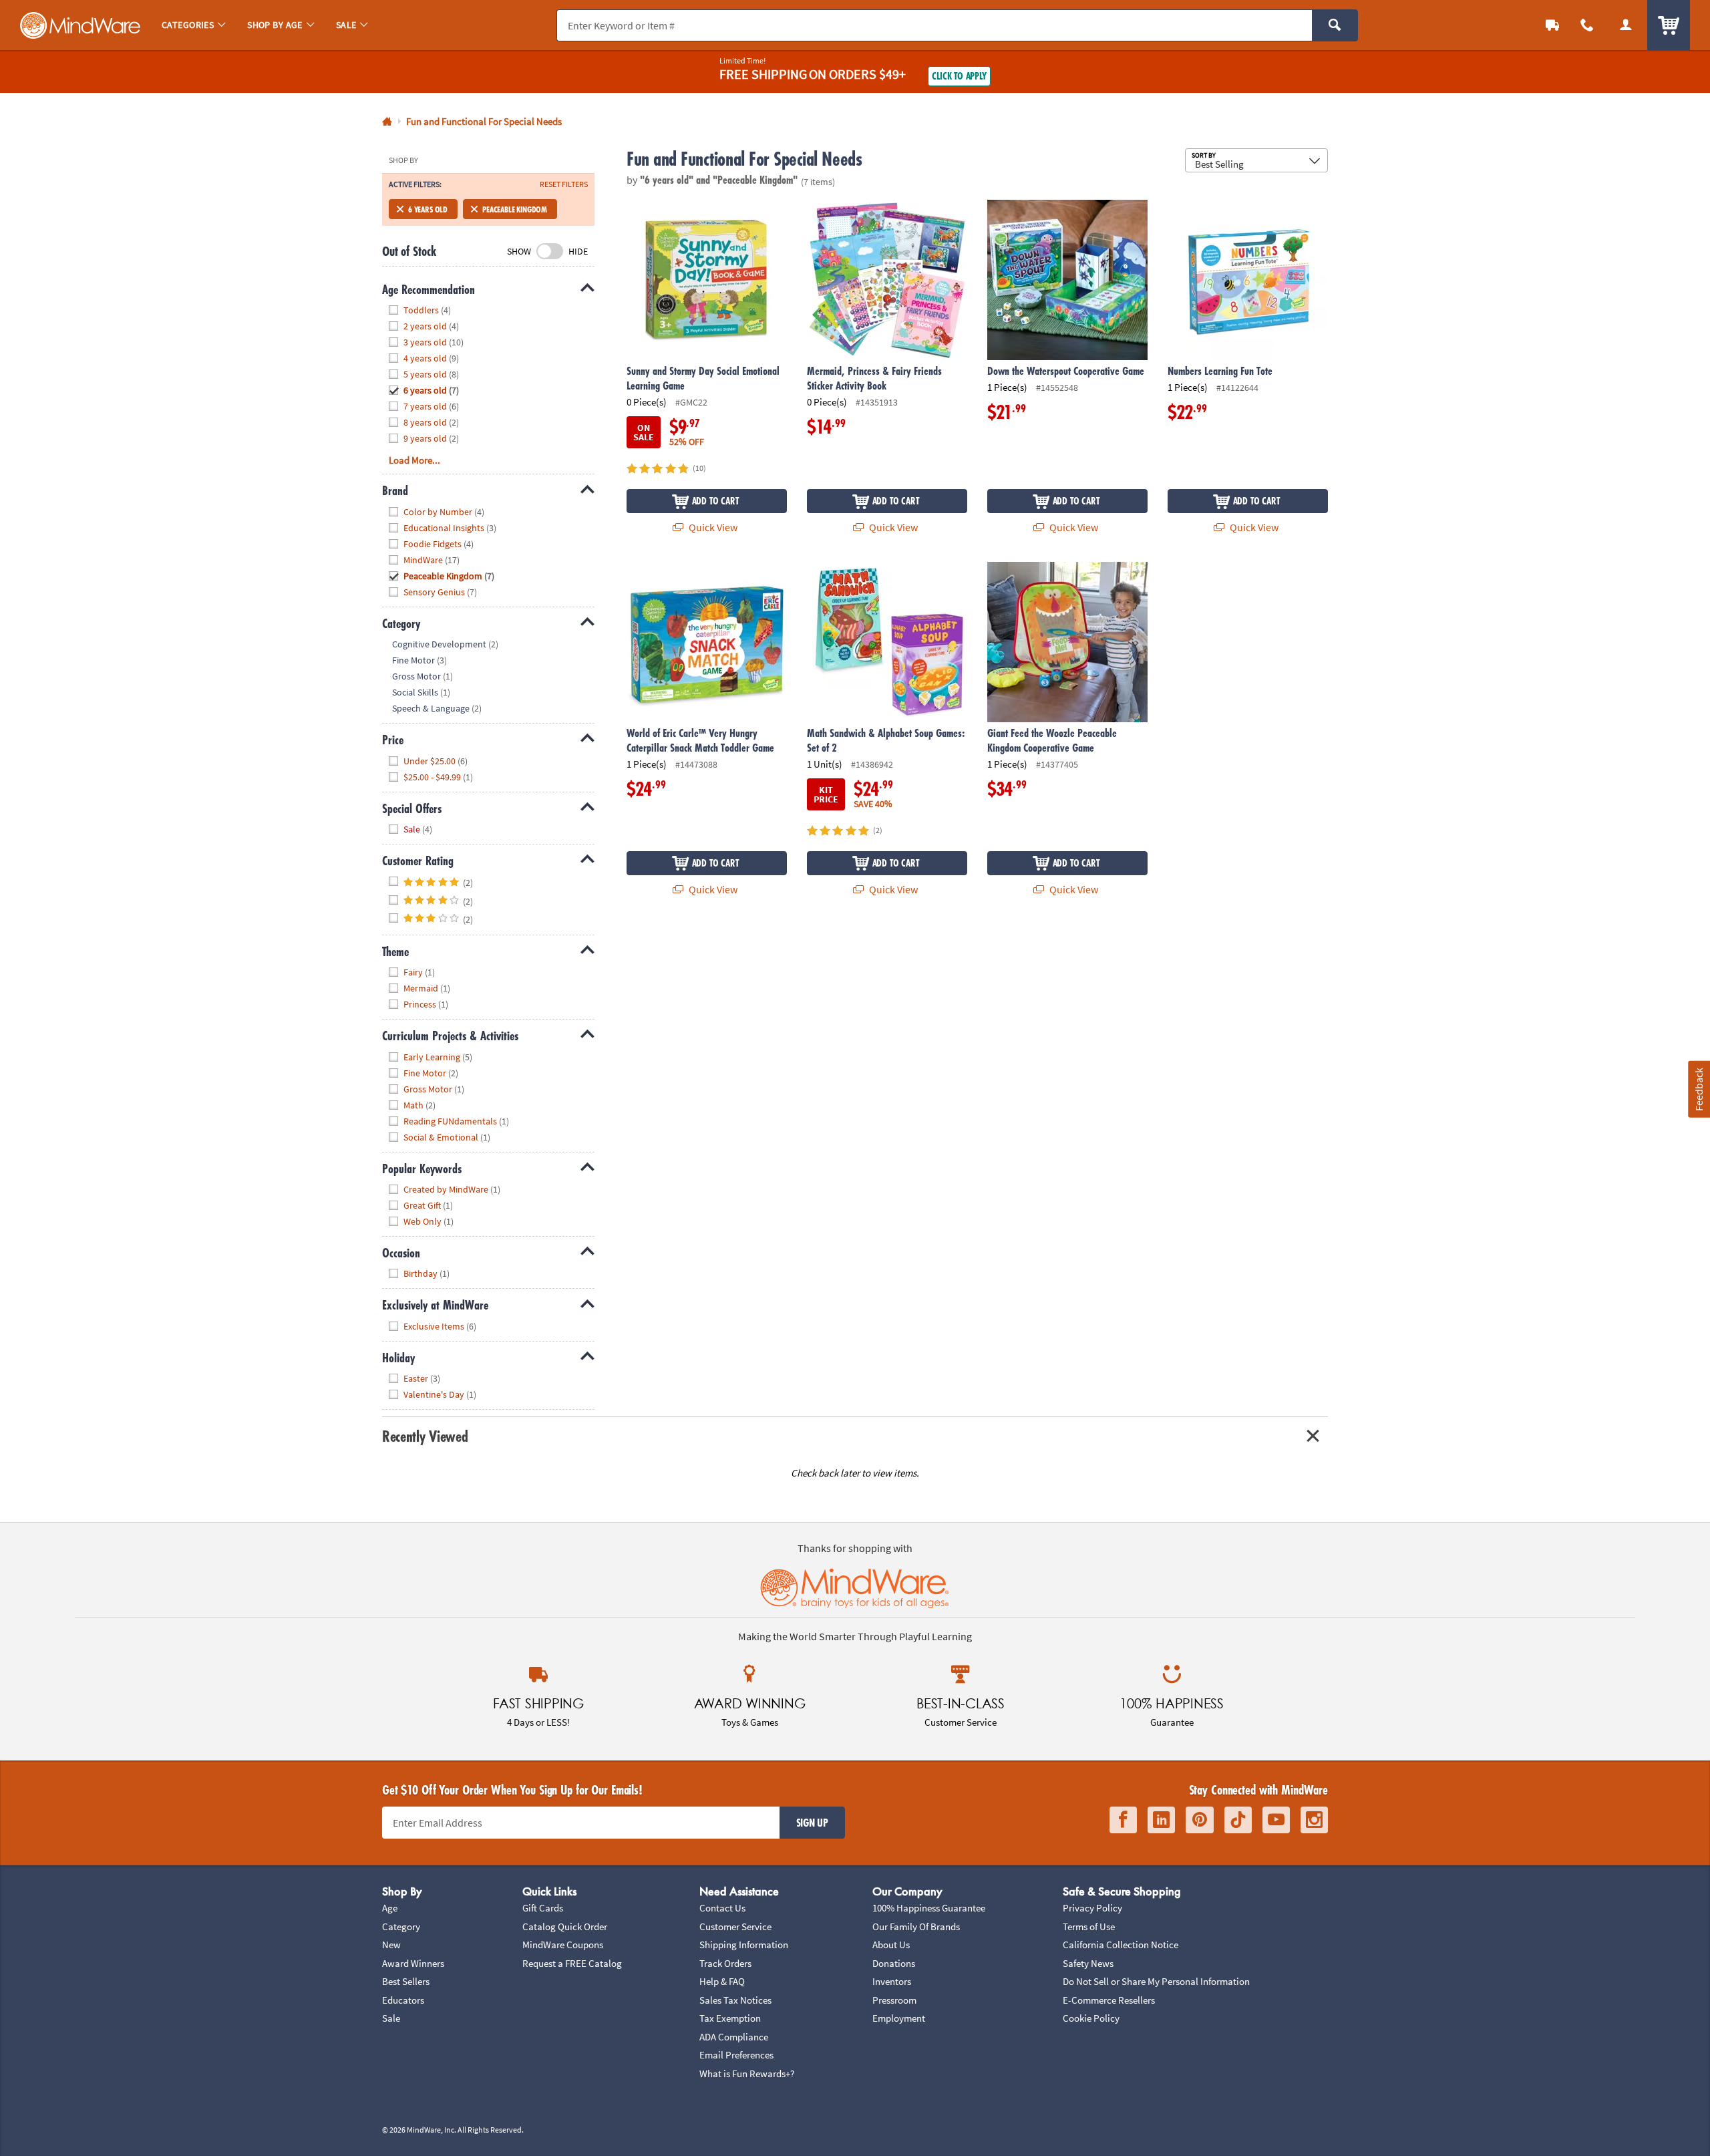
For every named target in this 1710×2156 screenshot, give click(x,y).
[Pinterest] (1200, 1820)
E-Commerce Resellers (1109, 2000)
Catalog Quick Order (565, 1927)
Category (401, 1927)
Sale (391, 2018)
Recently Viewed (425, 1436)
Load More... (414, 460)
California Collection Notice (1121, 1945)
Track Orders (725, 1963)
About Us (891, 1945)
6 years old (428, 209)
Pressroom (894, 2000)
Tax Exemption (730, 2018)
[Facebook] (1123, 1820)
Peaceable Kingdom (515, 209)
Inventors (892, 1981)
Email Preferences (736, 2055)
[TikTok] (1238, 1820)
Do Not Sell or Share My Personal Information (1156, 1981)
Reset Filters (564, 184)
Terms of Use (1089, 1927)
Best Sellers (406, 1981)
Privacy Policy (1092, 1908)
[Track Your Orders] (1552, 25)
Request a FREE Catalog (572, 1963)
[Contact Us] (1587, 25)
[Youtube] (1276, 1820)
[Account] (1626, 25)
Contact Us (722, 1908)
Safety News (1088, 1963)
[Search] (1335, 25)
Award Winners (413, 1963)
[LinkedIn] (1161, 1820)
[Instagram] (1314, 1820)
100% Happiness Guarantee (929, 1908)
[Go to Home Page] (387, 122)
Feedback (1699, 1089)
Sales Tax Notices (735, 2000)
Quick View (712, 527)
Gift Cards (543, 1908)
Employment (899, 2018)
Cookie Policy (1091, 2018)
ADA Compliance (734, 2037)
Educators (403, 2000)
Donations (894, 1963)
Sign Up (812, 1823)
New (391, 1945)
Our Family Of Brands (916, 1927)
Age (390, 1908)
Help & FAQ (722, 1981)
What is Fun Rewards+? (747, 2073)
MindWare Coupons (563, 1945)
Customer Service (735, 1927)
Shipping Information (744, 1945)
